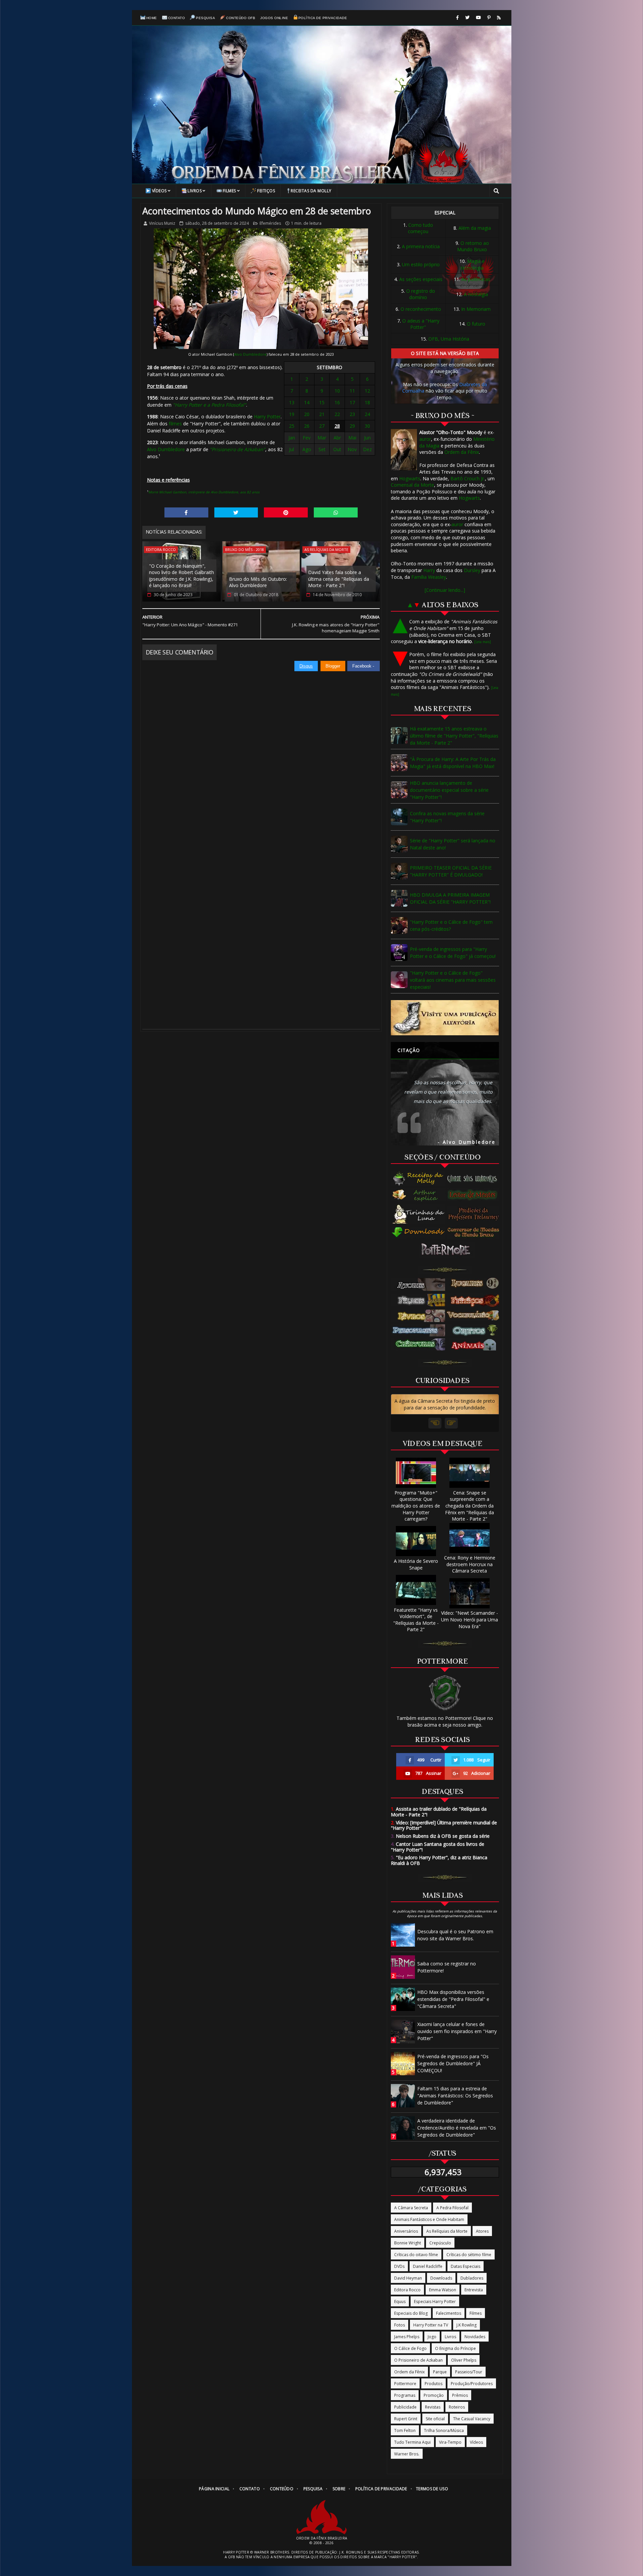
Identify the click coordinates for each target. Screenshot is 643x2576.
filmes (175, 424)
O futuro (476, 324)
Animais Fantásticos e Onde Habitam (429, 2219)
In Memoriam (476, 309)
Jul (292, 449)
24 (367, 414)
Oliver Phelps (464, 2360)
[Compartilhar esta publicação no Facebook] (186, 512)
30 (367, 426)
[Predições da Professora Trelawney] (475, 1214)
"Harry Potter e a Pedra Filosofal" (209, 405)
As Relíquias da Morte (326, 549)
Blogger (333, 666)
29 (352, 426)
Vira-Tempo (450, 2442)
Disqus (306, 666)
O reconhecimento (421, 309)
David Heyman (408, 2278)
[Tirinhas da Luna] (419, 1214)
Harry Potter (267, 416)
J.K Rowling (467, 2325)
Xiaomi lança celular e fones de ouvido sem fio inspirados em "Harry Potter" (457, 2031)
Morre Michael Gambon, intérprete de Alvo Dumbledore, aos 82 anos (204, 492)
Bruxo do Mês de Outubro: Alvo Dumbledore (258, 582)
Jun (367, 438)
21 (322, 414)
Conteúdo (282, 2489)
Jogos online (274, 18)
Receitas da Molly (311, 191)
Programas (405, 2395)
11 (352, 391)
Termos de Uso (432, 2489)
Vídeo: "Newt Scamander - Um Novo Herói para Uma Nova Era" (470, 1619)
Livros (195, 191)
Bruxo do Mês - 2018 (244, 549)
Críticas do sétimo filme (469, 2255)
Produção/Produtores (472, 2384)
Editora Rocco (161, 549)
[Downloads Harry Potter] (419, 1233)
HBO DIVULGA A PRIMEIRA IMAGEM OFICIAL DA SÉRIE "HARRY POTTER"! (450, 898)
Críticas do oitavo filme (416, 2255)
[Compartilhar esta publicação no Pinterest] (286, 512)
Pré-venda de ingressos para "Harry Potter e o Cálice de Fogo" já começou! (453, 953)
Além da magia (475, 228)
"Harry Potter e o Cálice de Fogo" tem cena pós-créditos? (451, 925)
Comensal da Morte (412, 485)
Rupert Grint (406, 2419)
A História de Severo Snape (416, 1564)
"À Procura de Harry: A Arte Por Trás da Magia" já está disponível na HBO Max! (453, 763)
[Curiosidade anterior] (435, 1423)
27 (322, 426)
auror (425, 439)
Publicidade (405, 2407)
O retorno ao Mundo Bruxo (473, 246)
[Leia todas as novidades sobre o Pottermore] (447, 1250)
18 (367, 402)
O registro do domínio (421, 294)
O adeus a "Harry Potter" (421, 324)
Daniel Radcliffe (428, 2266)
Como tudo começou (420, 228)
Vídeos (159, 191)
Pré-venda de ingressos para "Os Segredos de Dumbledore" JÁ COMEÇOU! (453, 2063)
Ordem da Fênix (462, 452)
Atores (482, 2231)
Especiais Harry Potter (435, 2302)
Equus (400, 2302)
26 (307, 426)
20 (307, 414)
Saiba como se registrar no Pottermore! (447, 1967)
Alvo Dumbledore (250, 354)
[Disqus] (261, 755)
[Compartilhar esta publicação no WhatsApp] (336, 512)
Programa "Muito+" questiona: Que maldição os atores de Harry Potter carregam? (416, 1506)
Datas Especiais (466, 2266)
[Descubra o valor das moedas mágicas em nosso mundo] (475, 1233)
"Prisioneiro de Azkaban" (237, 449)
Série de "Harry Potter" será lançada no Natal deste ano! (453, 844)
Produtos (434, 2384)
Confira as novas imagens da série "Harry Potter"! (447, 817)
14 (307, 402)
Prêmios (460, 2395)
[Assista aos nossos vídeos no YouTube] (478, 18)
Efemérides (270, 223)
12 (367, 391)
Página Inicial (214, 2489)
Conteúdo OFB (241, 18)
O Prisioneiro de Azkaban (418, 2360)
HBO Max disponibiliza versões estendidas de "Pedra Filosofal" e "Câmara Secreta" (453, 1999)
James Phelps (407, 2337)
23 (352, 414)
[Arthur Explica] (419, 1195)
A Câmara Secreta (411, 2208)
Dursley (472, 570)
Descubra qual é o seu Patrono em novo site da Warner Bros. (455, 1935)
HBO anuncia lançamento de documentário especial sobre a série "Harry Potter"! (449, 790)
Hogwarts (410, 478)
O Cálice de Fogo (410, 2348)
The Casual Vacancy (472, 2419)
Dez (367, 449)
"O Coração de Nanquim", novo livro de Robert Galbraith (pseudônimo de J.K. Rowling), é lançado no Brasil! (182, 576)
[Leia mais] (483, 642)
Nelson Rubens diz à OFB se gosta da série (440, 1836)
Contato (177, 18)
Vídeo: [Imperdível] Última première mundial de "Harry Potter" (444, 1825)
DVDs (399, 2266)
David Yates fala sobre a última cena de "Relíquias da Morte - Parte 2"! (339, 579)
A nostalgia (476, 294)
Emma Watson (443, 2290)
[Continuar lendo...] (445, 590)
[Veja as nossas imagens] (489, 18)
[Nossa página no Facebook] (457, 18)
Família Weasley (429, 577)
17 (352, 402)
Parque (440, 2372)
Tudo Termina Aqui (412, 2442)
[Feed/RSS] (499, 18)
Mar (322, 438)
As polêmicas (476, 279)
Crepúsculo (440, 2243)
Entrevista (474, 2290)
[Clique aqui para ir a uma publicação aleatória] (445, 1018)
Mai (352, 438)
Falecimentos (449, 2313)
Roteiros (457, 2407)
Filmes (229, 191)
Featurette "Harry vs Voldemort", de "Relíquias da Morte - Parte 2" (416, 1620)
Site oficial (435, 2419)
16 (337, 402)
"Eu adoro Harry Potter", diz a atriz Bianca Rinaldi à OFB (439, 1860)
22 (337, 414)
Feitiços (266, 191)
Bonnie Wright (408, 2243)
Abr (337, 438)
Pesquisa (205, 18)
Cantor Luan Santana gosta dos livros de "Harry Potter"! (438, 1847)
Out (337, 449)
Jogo (432, 2337)
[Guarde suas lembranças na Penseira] (475, 1179)
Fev (307, 438)
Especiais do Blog (411, 2313)
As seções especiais (421, 279)
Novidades (475, 2337)
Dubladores (472, 2278)
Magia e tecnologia (473, 264)
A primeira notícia (421, 246)
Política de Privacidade (323, 18)
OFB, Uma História (449, 339)
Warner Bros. (407, 2454)
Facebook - (364, 666)
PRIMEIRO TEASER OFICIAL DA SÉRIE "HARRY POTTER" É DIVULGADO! (451, 871)
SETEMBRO (330, 367)
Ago (307, 449)
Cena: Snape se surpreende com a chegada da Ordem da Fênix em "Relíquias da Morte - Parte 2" (470, 1506)
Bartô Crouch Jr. (468, 478)
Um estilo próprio (421, 264)
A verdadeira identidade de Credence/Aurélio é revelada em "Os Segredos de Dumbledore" (457, 2128)
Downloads (441, 2278)
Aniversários (406, 2231)
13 (292, 402)
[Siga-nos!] (467, 18)
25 (292, 426)
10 (337, 391)
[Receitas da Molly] (419, 1179)
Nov (352, 449)
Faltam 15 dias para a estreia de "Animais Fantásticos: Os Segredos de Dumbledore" (455, 2096)
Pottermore (405, 2384)
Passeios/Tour (469, 2372)
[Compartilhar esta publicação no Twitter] (236, 512)
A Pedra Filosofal (452, 2208)
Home (152, 18)
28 (337, 426)
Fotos (400, 2325)
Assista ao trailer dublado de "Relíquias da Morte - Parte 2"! (439, 1812)
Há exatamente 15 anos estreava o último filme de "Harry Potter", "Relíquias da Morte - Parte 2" (454, 736)
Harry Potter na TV (431, 2325)
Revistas (433, 2407)
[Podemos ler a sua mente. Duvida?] (475, 1195)
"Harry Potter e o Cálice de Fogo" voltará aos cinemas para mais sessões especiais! (453, 980)
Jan (292, 438)
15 (322, 402)
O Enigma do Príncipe (455, 2348)
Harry (429, 570)
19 (292, 414)
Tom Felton (405, 2430)
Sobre (339, 2489)
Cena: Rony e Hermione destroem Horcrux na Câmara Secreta (470, 1564)
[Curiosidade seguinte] (451, 1423)
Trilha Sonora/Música (444, 2430)
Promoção (434, 2395)
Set (322, 449)
